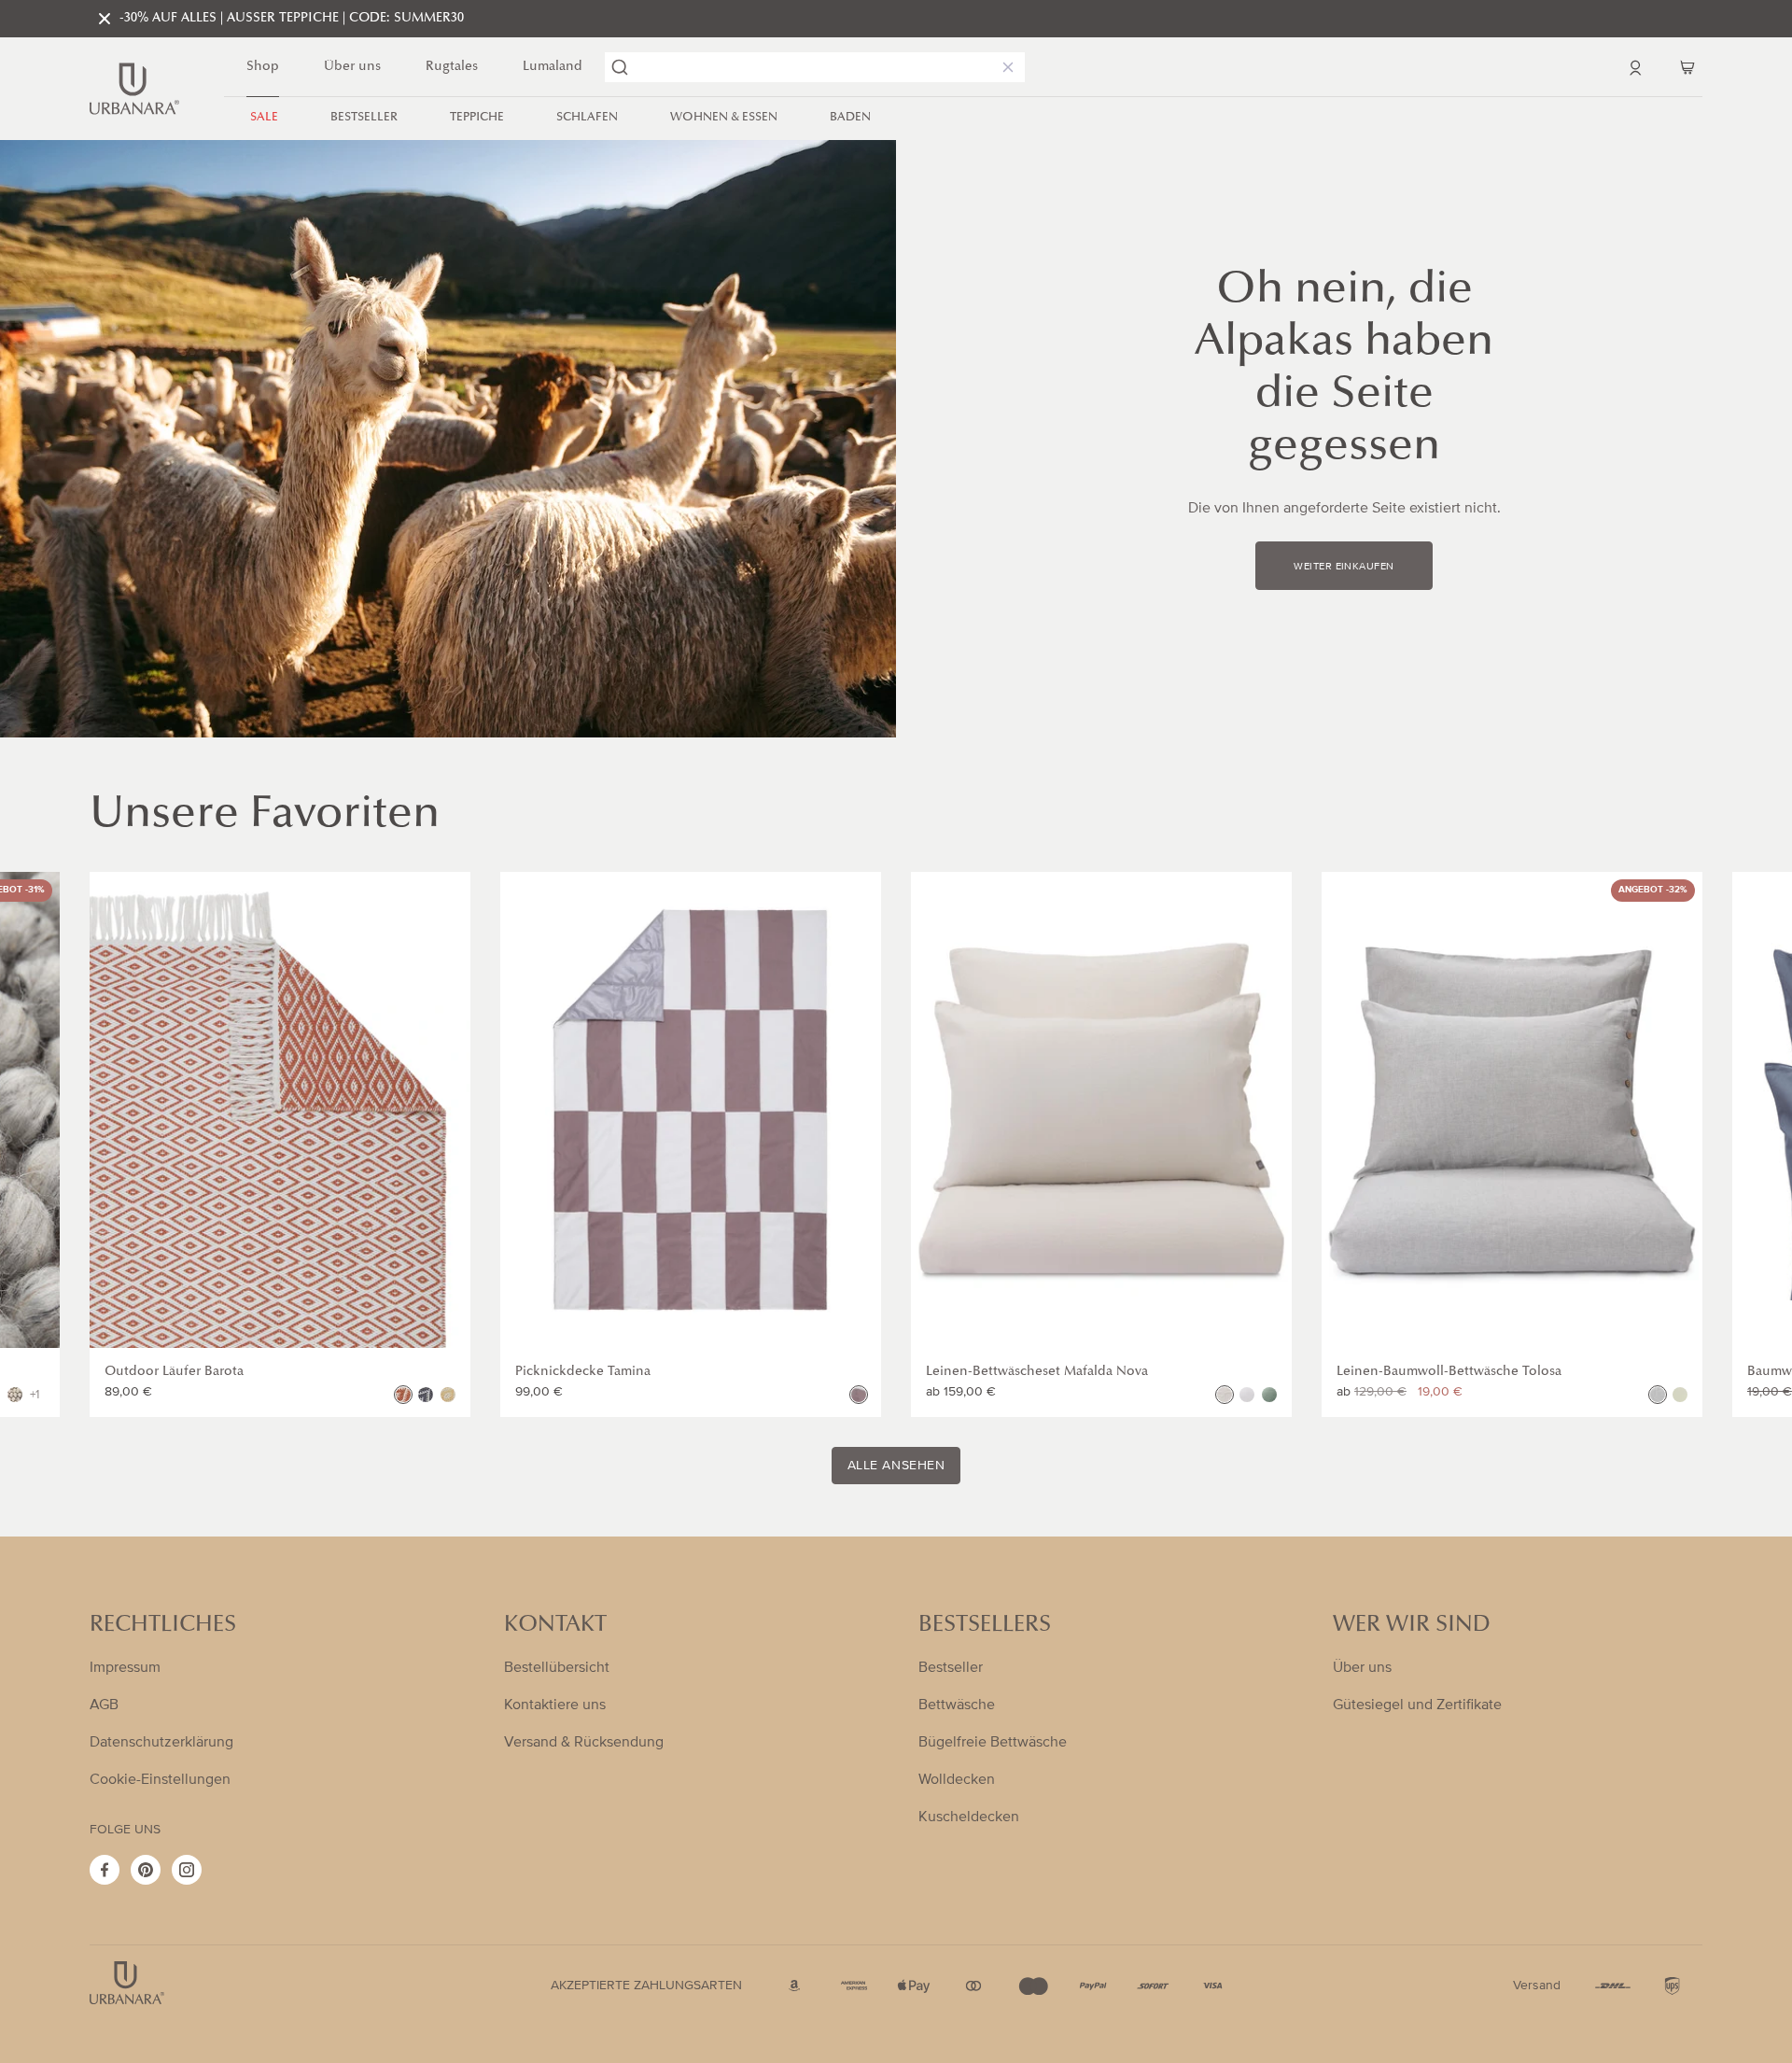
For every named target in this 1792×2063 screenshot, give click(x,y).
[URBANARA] (134, 89)
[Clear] (1004, 67)
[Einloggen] (1635, 67)
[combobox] (815, 67)
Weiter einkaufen (1344, 567)
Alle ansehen (896, 1466)
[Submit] (620, 67)
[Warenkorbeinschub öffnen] (1687, 67)
